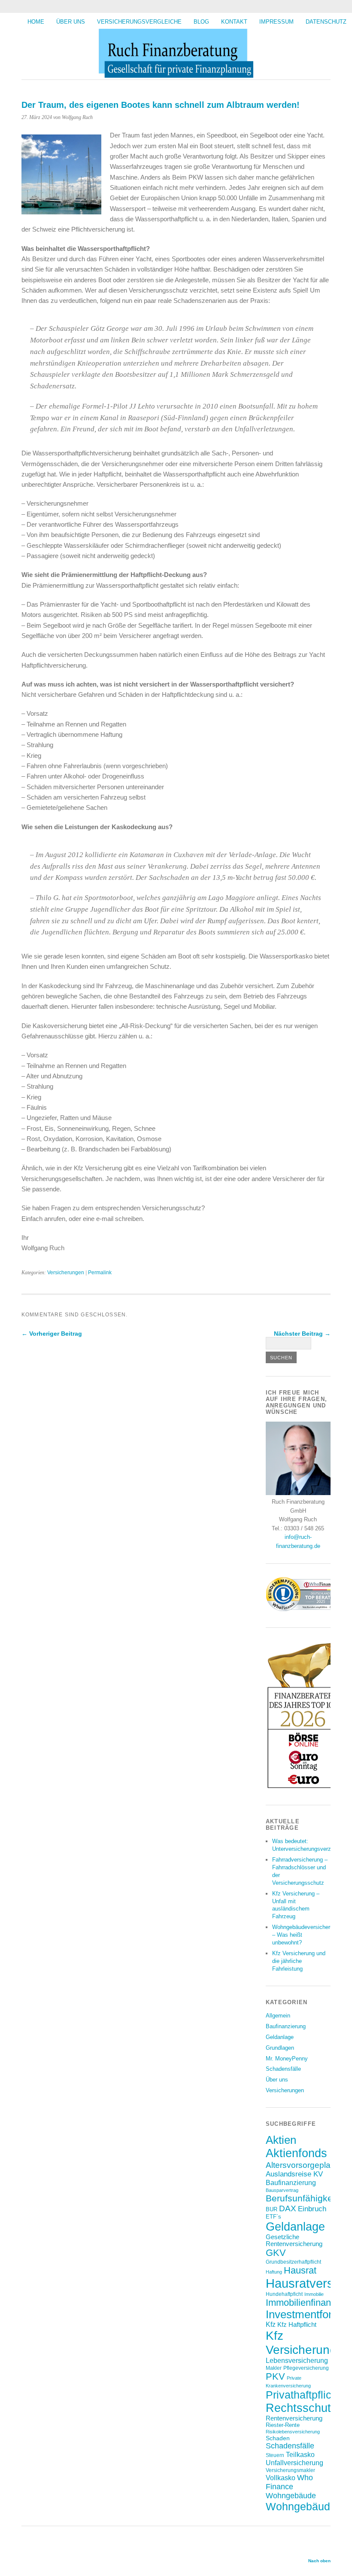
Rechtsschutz (301, 2408)
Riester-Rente (283, 2425)
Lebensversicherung (297, 2361)
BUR (272, 2209)
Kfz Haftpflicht (297, 2325)
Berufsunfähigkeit (302, 2198)
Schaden (278, 2438)
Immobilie (314, 2294)
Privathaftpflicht (303, 2395)
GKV (276, 2253)
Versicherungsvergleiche (139, 22)
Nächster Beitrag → (302, 1334)
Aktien (281, 2140)
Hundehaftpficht (284, 2294)
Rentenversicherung (294, 2418)
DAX (288, 2208)
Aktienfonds (296, 2153)
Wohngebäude (291, 2496)
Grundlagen (280, 2048)
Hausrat (300, 2270)
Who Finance (289, 2482)
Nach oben (319, 2561)
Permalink (100, 1273)
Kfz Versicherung (301, 2343)
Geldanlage (280, 2037)
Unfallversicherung (294, 2463)
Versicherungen (66, 1273)
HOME (36, 22)
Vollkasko (281, 2478)
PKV (275, 2376)
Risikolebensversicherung (293, 2432)
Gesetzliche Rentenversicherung (294, 2240)
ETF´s (273, 2217)
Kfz (271, 2324)
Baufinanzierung (286, 2026)
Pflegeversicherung (306, 2368)
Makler (274, 2368)
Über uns (71, 22)
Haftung (274, 2272)
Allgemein (278, 2016)
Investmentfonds (306, 2314)
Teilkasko (300, 2454)
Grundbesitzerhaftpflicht (293, 2262)
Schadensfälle (283, 2069)
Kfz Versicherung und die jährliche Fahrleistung (299, 1961)
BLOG (201, 22)
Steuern (275, 2455)
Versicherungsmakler (290, 2470)
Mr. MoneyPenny (287, 2059)
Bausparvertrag (282, 2190)
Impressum (276, 22)
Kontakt (234, 22)
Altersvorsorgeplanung (308, 2165)
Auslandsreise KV (294, 2174)
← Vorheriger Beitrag (52, 1334)
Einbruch (312, 2209)
